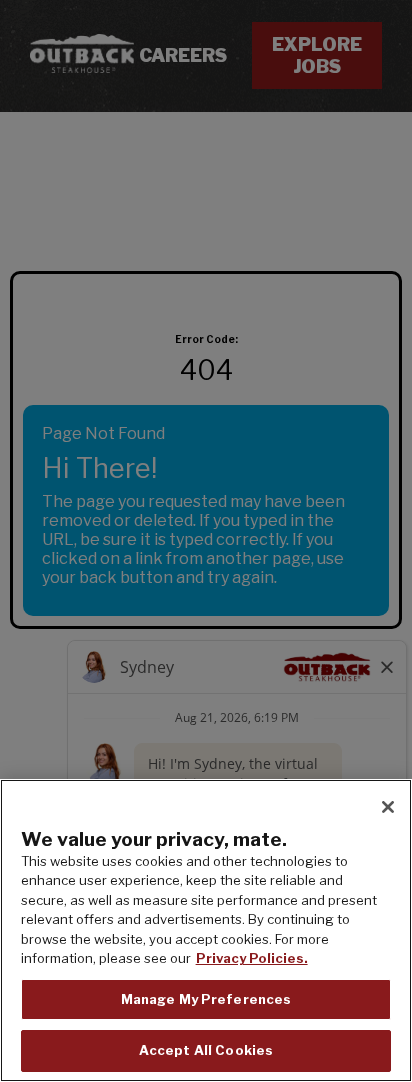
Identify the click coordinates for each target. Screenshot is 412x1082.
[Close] (388, 807)
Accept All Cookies (206, 1050)
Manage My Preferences (206, 999)
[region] (206, 930)
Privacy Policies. (252, 958)
